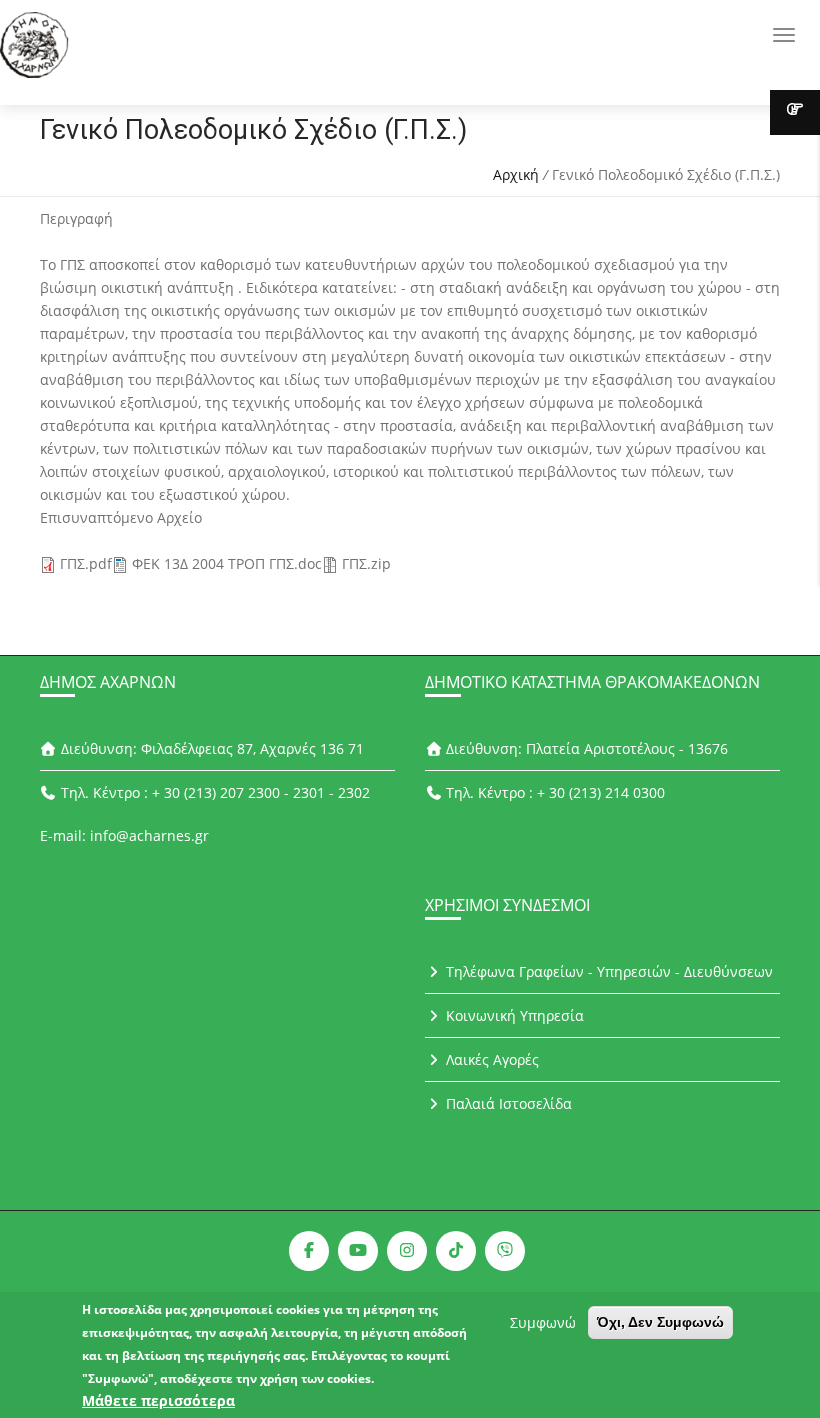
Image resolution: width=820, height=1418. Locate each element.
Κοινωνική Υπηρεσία (513, 1015)
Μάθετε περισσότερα (158, 1400)
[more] (795, 112)
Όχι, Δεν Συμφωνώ (660, 1322)
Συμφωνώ (543, 1322)
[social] (309, 1251)
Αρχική (516, 174)
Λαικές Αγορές (490, 1059)
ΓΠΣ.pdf (86, 563)
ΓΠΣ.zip (366, 563)
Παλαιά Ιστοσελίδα (507, 1103)
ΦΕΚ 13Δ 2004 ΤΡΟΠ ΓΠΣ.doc (227, 563)
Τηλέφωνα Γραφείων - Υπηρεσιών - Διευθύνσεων (607, 971)
